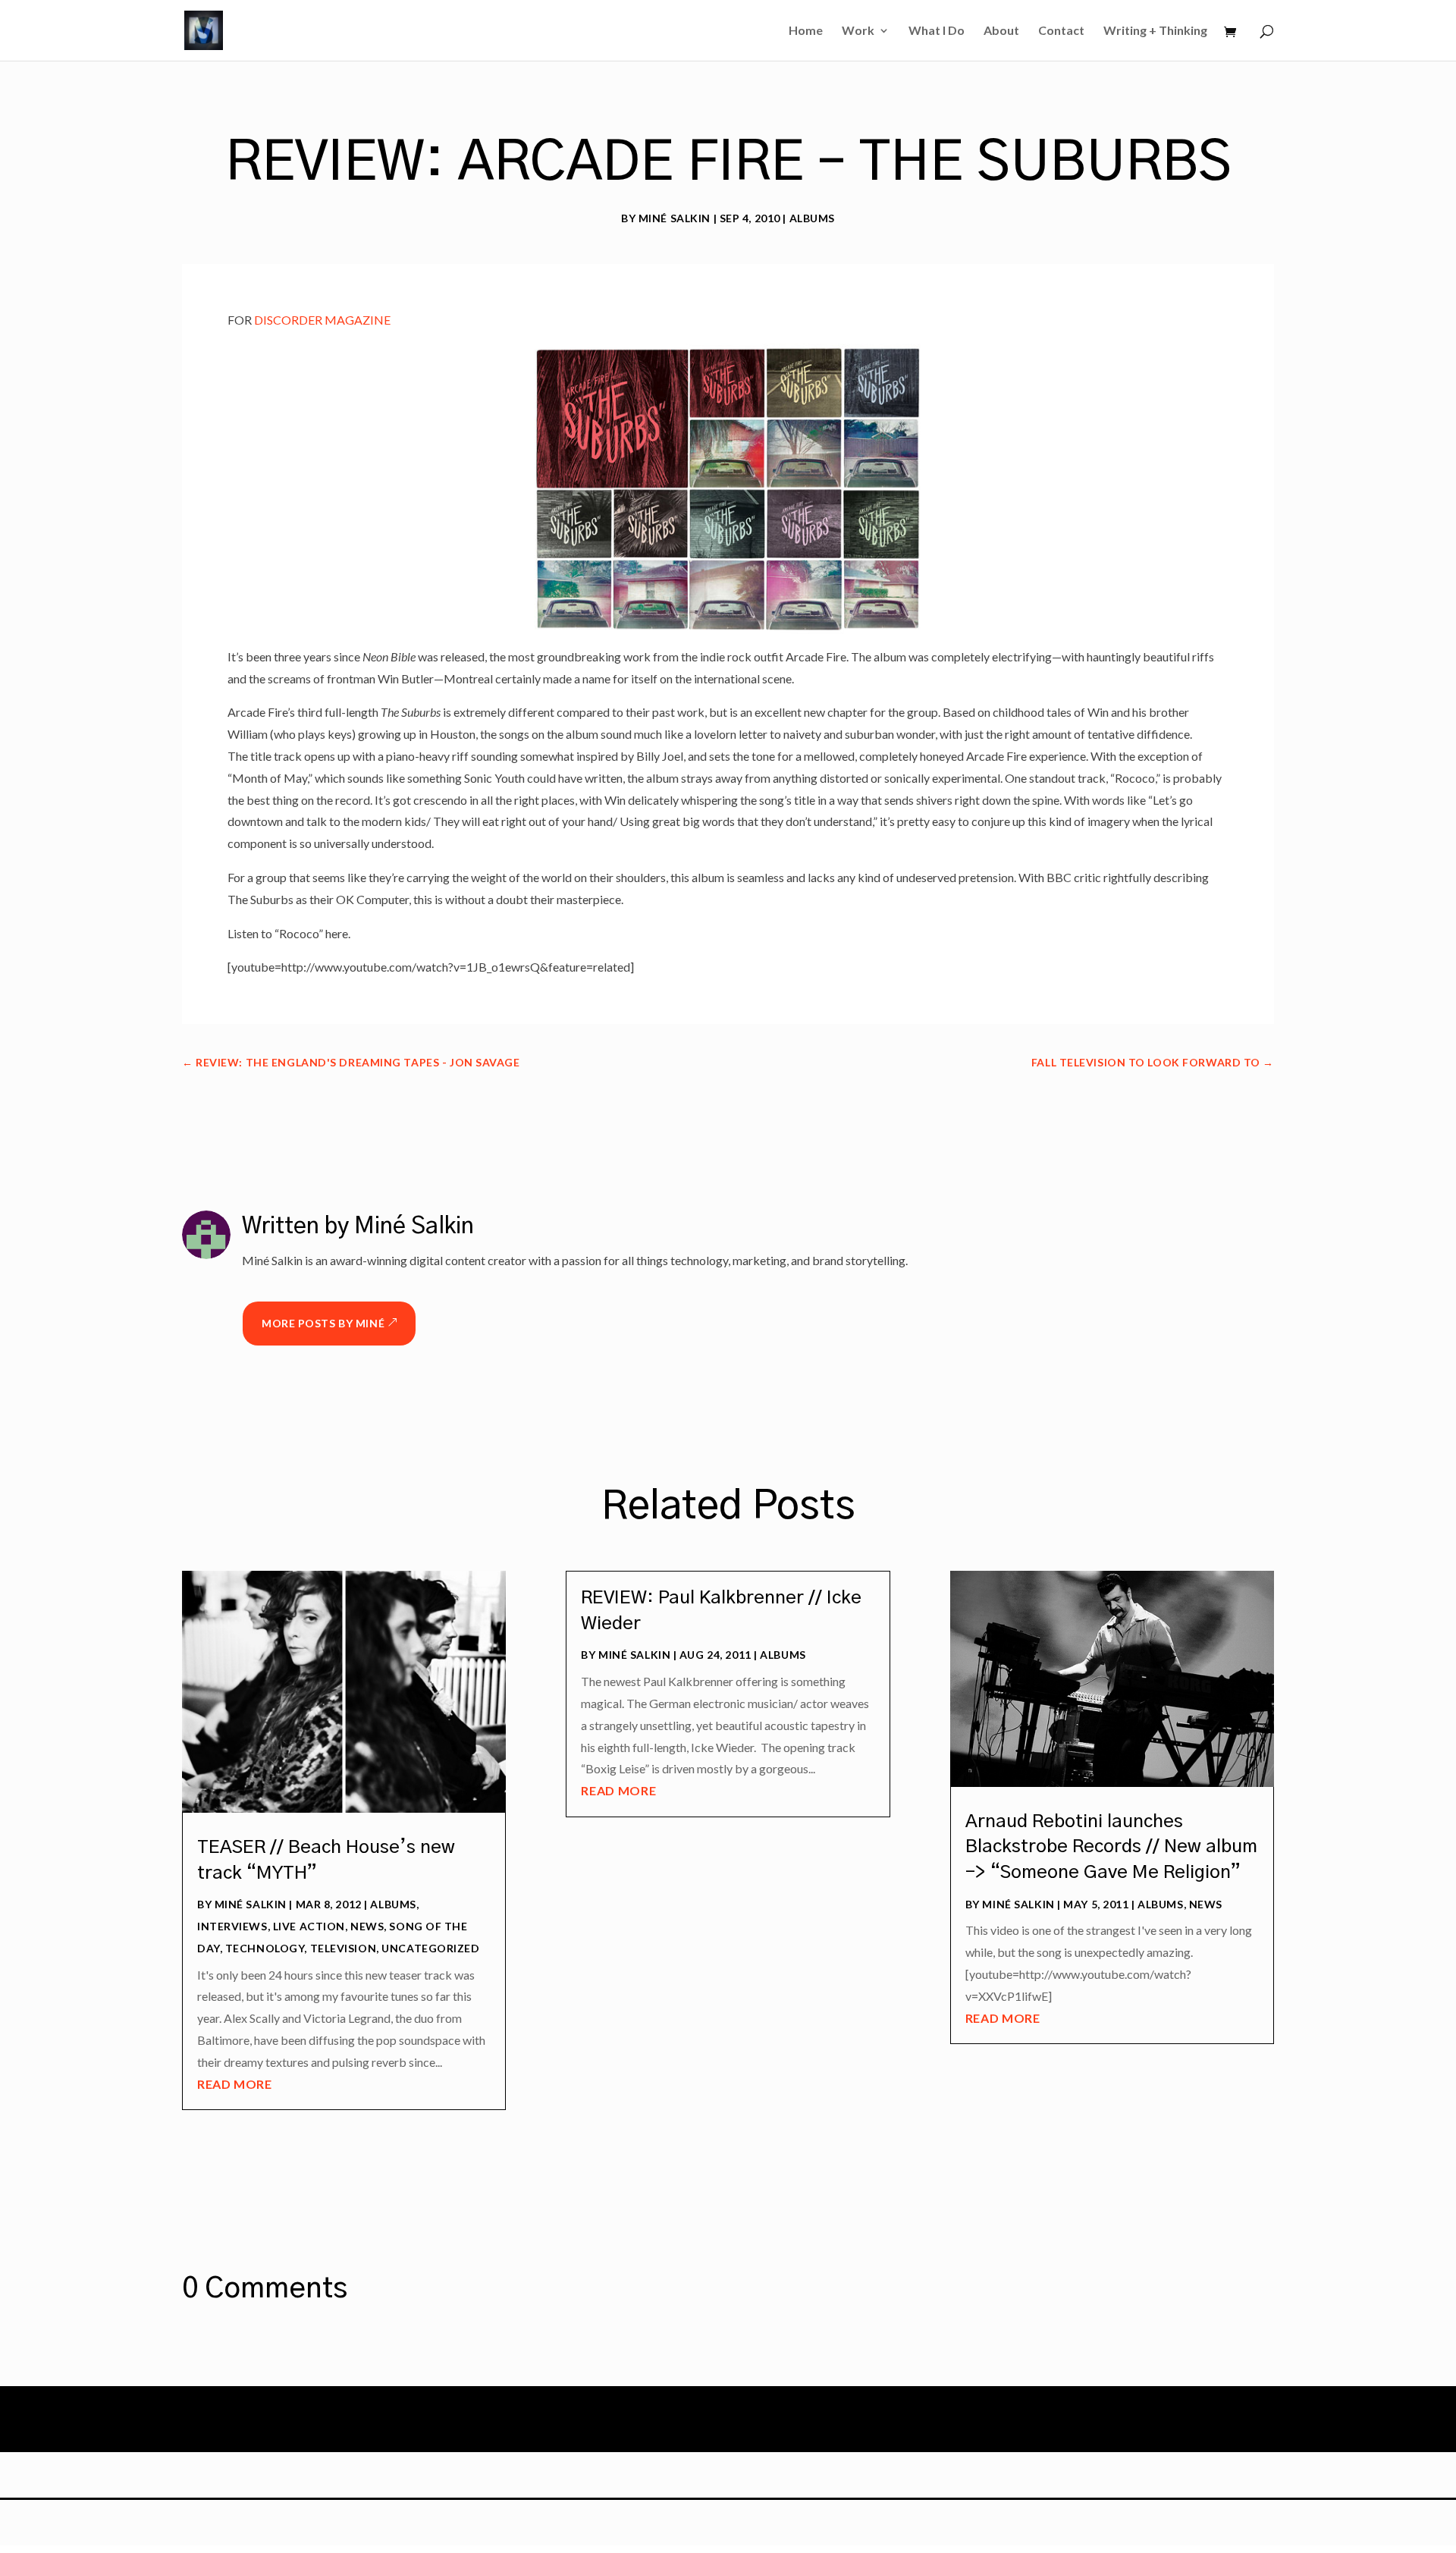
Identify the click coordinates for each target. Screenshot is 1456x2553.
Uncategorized (430, 1948)
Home (806, 31)
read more (235, 2084)
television (344, 1948)
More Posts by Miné (323, 1323)
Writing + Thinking (1155, 31)
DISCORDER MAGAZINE (321, 320)
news (367, 1926)
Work (858, 31)
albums (812, 218)
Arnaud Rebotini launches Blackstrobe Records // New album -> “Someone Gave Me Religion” (1111, 1847)
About (1001, 31)
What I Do (937, 31)
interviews (232, 1926)
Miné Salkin (675, 218)
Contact (1061, 31)
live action (309, 1926)
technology (265, 1948)
